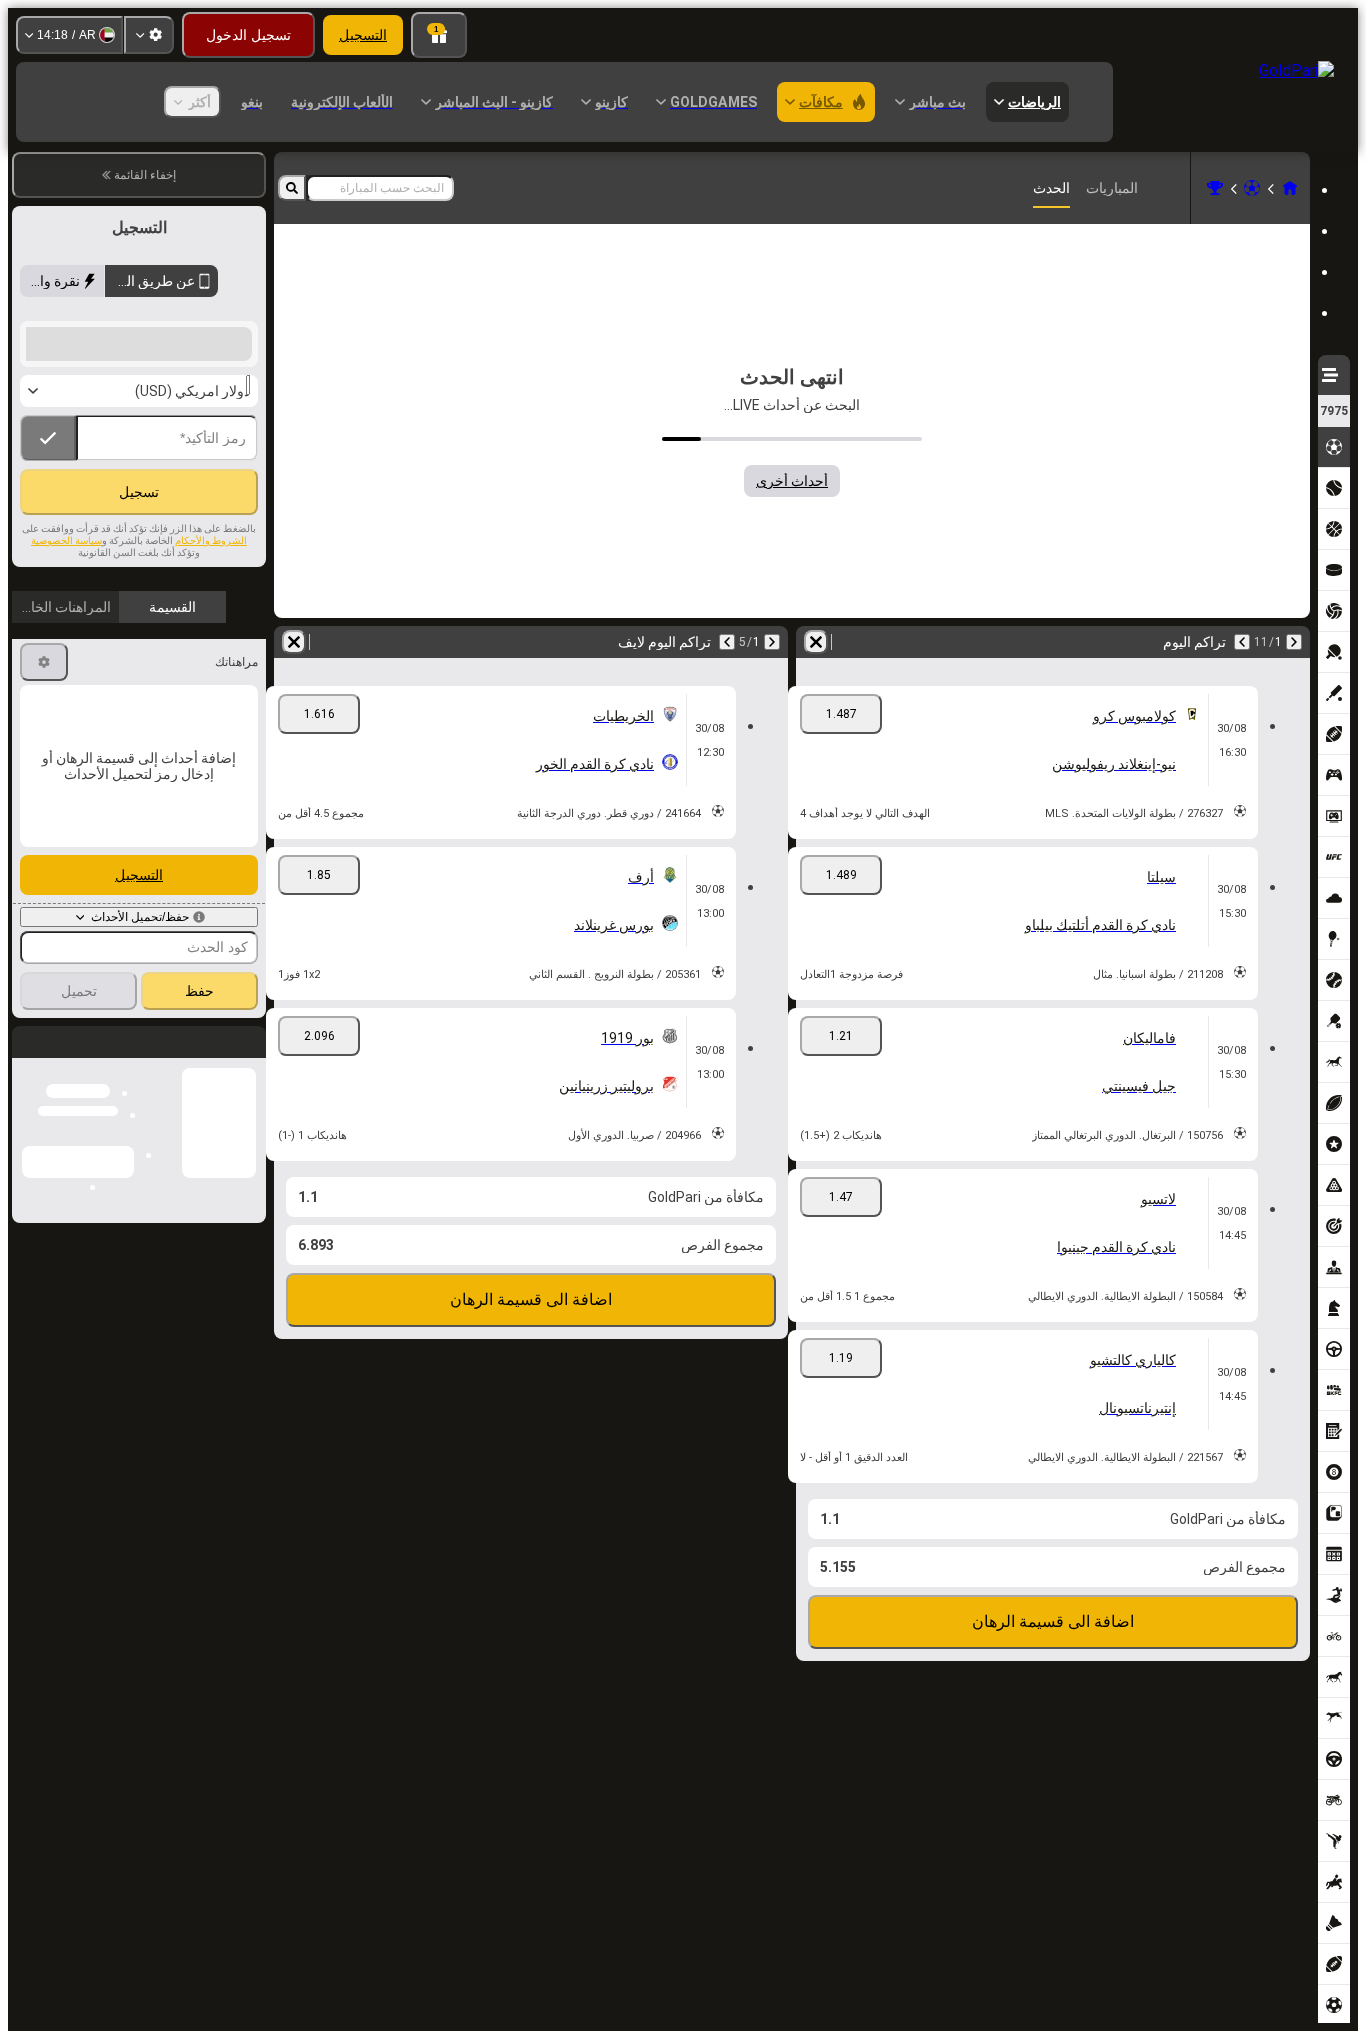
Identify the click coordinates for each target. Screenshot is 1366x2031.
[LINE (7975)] (1290, 188)
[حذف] (816, 642)
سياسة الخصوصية (66, 583)
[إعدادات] (149, 35)
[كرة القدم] (1252, 188)
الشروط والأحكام (211, 583)
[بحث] (292, 188)
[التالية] (1242, 642)
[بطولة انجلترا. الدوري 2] (1215, 188)
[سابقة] (1294, 642)
